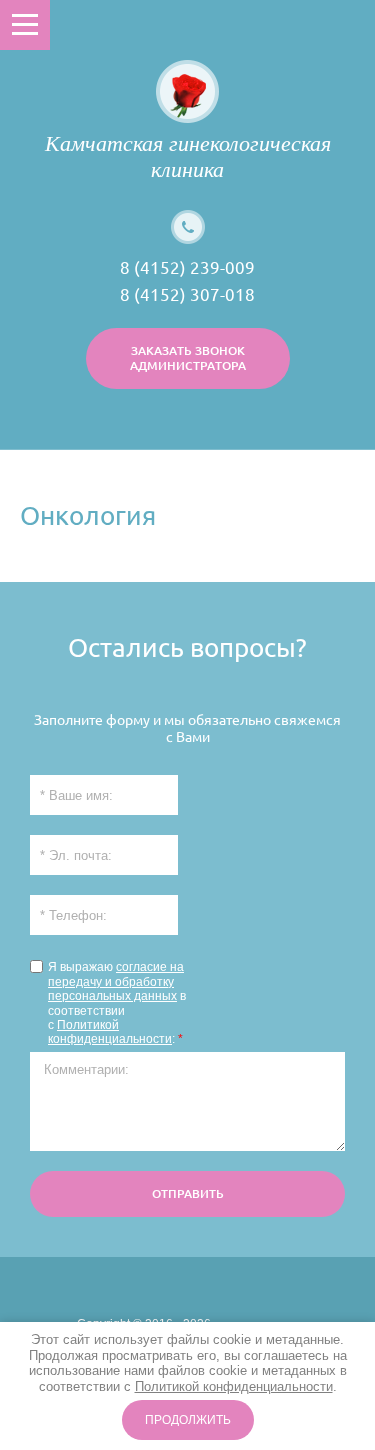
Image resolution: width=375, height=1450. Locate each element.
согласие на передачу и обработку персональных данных (116, 981)
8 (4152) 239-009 (187, 267)
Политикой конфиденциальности (110, 1032)
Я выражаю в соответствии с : (117, 1003)
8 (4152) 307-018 (187, 294)
